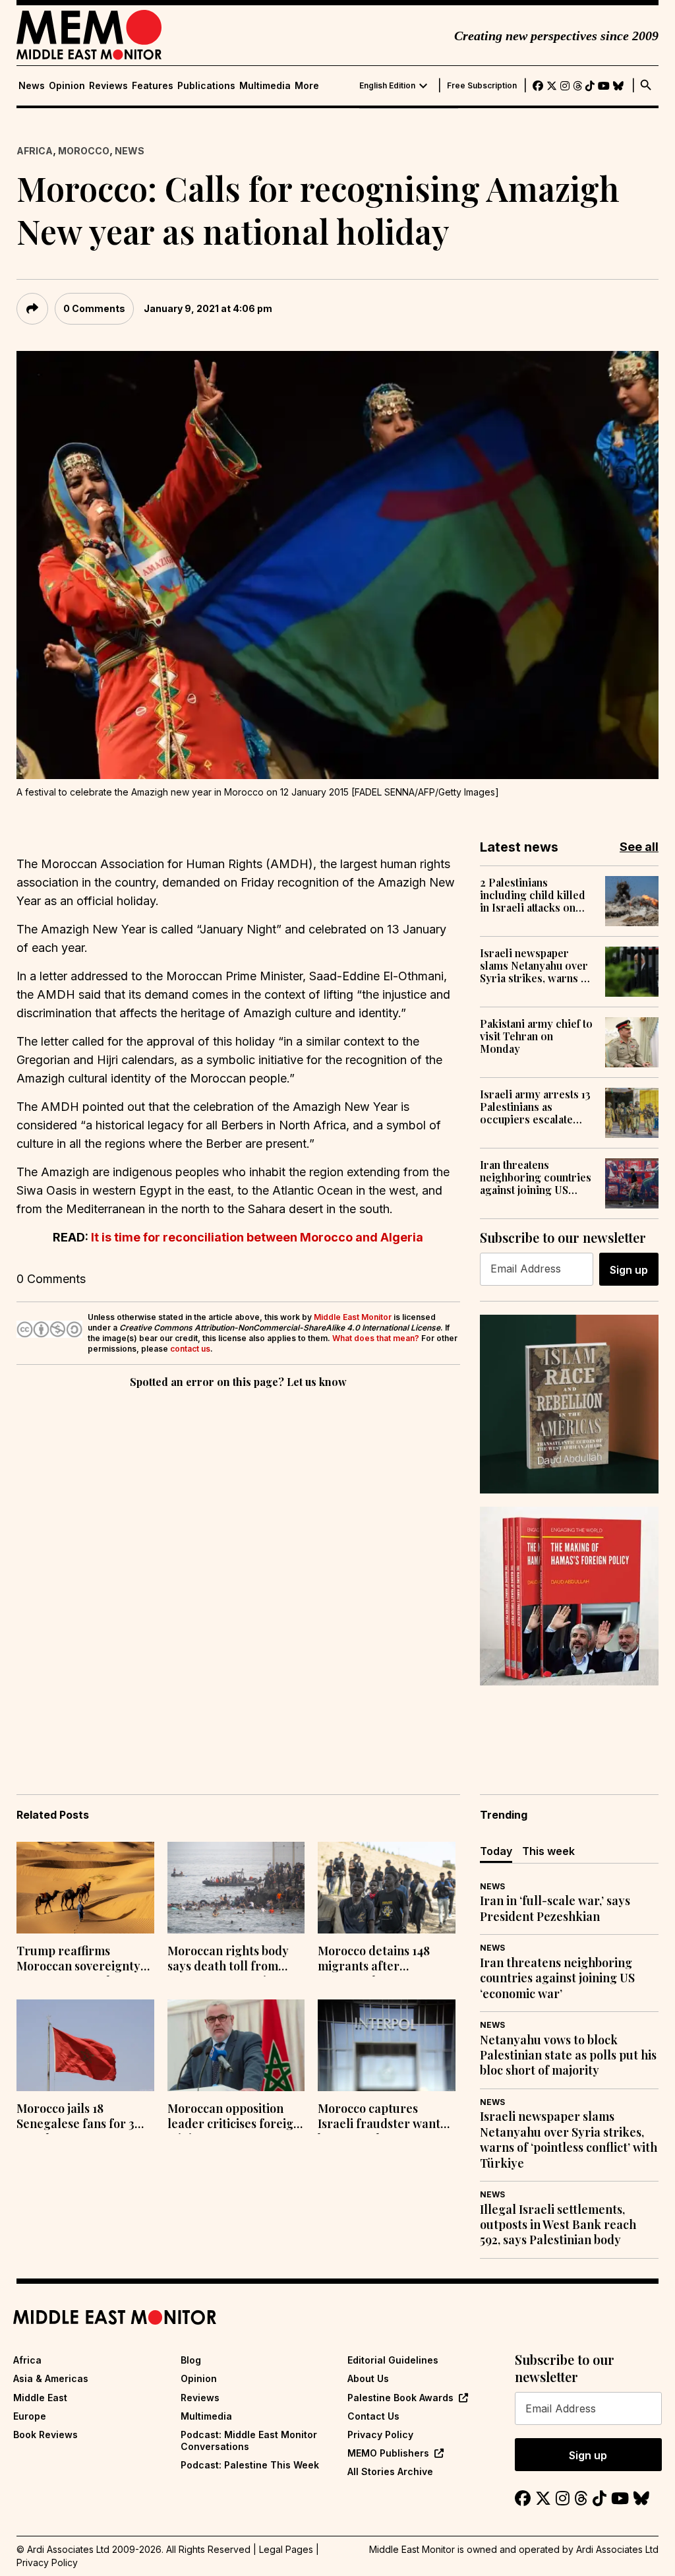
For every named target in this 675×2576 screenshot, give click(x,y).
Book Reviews (45, 2435)
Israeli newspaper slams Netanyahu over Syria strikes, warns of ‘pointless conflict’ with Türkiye (537, 966)
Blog (191, 2360)
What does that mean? (376, 1338)
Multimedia (265, 86)
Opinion (67, 86)
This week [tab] (548, 1851)
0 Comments (94, 308)
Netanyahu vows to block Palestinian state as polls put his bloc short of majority (568, 2056)
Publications (206, 86)
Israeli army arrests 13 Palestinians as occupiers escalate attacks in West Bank (535, 1107)
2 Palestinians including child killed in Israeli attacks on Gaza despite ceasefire (536, 895)
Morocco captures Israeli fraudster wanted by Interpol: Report (386, 2118)
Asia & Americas (51, 2378)
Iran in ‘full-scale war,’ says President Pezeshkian (555, 1908)
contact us (190, 1349)
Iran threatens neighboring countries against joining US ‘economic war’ (536, 1178)
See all (639, 847)
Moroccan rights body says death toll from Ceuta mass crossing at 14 (231, 1960)
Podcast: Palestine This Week (250, 2465)
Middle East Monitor (353, 1317)
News (32, 86)
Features (153, 86)
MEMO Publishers (388, 2453)
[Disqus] (238, 1573)
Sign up (629, 1270)
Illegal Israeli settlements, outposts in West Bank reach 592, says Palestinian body (558, 2225)
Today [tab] (496, 1851)
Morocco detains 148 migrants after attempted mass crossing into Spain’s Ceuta (374, 1960)
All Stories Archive (390, 2471)
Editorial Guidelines (393, 2360)
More (307, 86)
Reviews (108, 86)
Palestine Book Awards (400, 2398)
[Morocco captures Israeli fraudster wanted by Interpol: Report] (387, 2045)
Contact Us (373, 2416)
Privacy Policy (380, 2435)
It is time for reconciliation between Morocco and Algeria (257, 1237)
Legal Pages (286, 2549)
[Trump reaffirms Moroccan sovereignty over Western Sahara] (85, 1888)
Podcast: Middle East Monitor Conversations (249, 2440)
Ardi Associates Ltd (617, 2549)
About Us (368, 2378)
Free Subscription (482, 86)
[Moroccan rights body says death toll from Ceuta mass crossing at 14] (236, 1888)
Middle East (40, 2398)
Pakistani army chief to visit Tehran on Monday (536, 1036)
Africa (35, 151)
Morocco (84, 151)
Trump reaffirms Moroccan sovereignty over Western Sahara (78, 1960)
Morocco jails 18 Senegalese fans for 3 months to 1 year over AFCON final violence (75, 2118)
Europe (30, 2416)
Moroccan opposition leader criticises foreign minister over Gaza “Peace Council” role (234, 2118)
